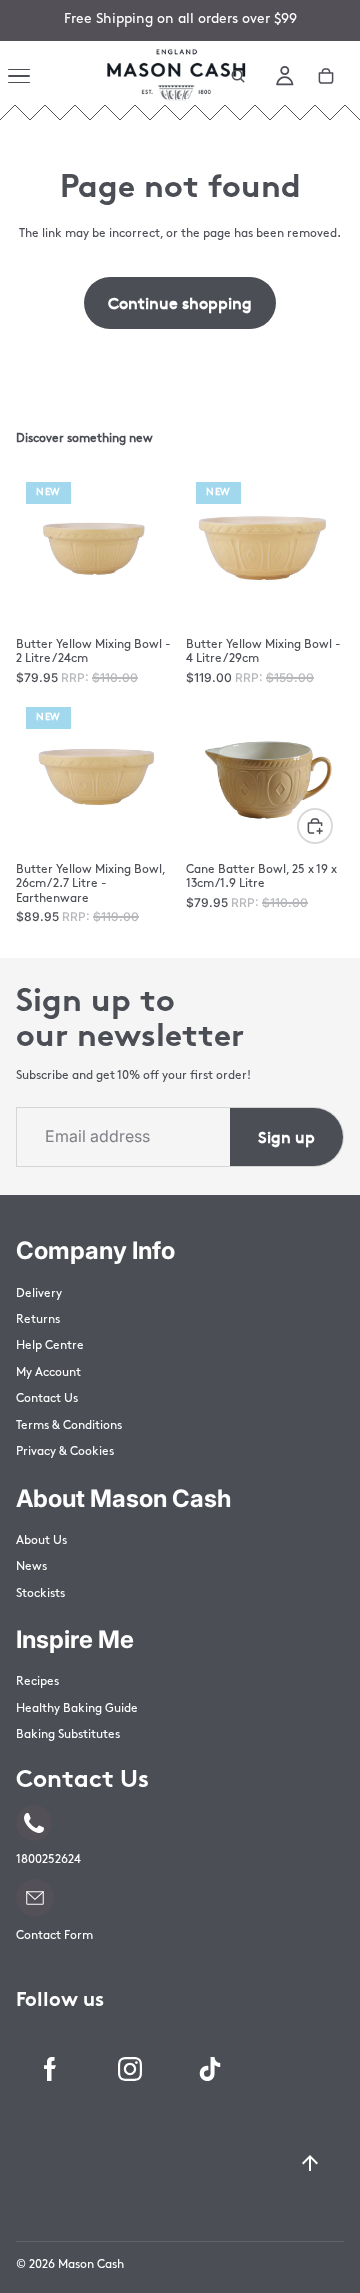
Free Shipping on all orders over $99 (180, 19)
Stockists (40, 1594)
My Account (48, 1373)
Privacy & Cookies (65, 1452)
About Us (41, 1541)
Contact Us (47, 1399)
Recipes (37, 1682)
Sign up (286, 1136)
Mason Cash (91, 2265)
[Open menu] (22, 76)
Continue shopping (180, 302)
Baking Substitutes (68, 1735)
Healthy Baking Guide (77, 1709)
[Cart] (326, 76)
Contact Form (54, 1936)
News (31, 1567)
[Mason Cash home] (175, 76)
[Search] (238, 76)
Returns (38, 1320)
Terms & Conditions (69, 1426)
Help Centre (50, 1346)
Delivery (39, 1294)
